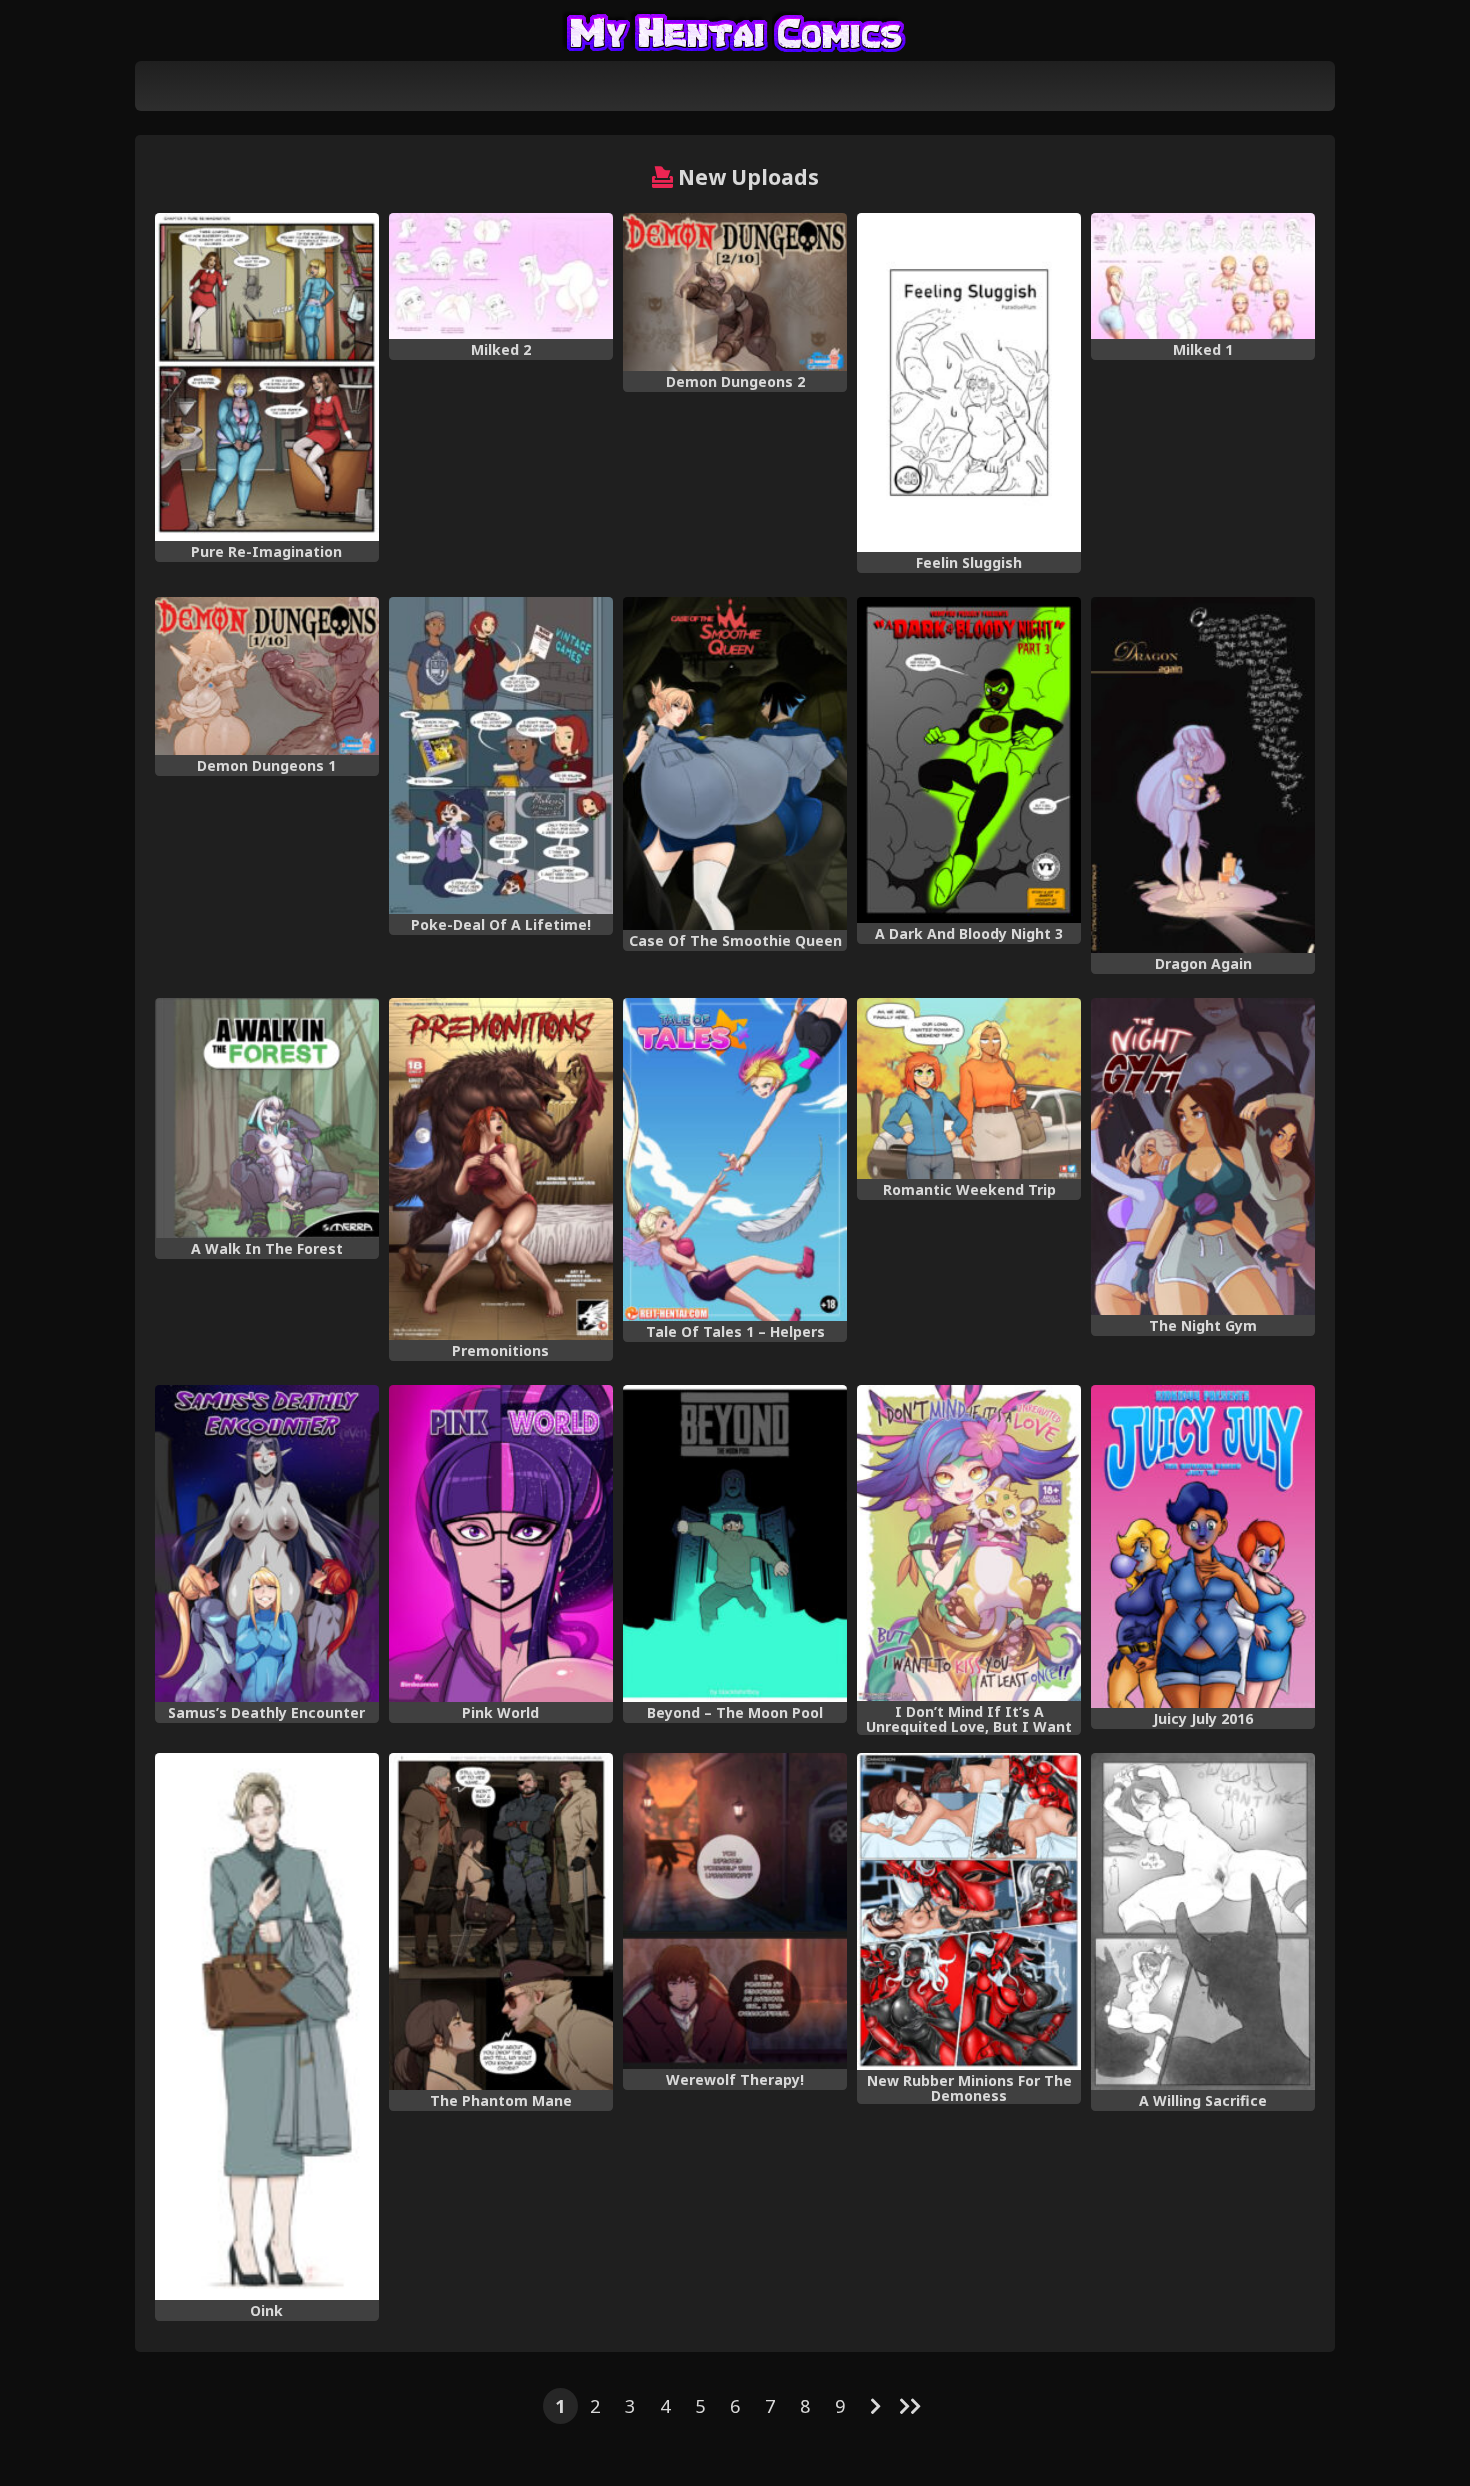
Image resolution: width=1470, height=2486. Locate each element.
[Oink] (267, 2026)
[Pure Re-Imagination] (267, 377)
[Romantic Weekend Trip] (969, 1088)
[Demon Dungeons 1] (267, 676)
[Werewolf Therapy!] (735, 1911)
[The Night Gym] (1203, 1156)
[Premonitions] (501, 1169)
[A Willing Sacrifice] (1203, 1921)
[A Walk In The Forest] (267, 1118)
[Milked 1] (1203, 276)
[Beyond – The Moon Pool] (735, 1543)
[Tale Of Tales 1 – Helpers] (735, 1159)
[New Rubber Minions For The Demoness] (969, 1911)
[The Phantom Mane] (501, 1921)
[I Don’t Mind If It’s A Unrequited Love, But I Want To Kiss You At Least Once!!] (969, 1543)
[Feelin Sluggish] (969, 382)
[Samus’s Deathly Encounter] (267, 1543)
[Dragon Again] (1203, 775)
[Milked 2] (501, 276)
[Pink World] (501, 1543)
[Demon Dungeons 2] (735, 292)
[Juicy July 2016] (1203, 1546)
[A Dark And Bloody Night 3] (969, 760)
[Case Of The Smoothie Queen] (735, 763)
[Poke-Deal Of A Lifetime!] (501, 755)
